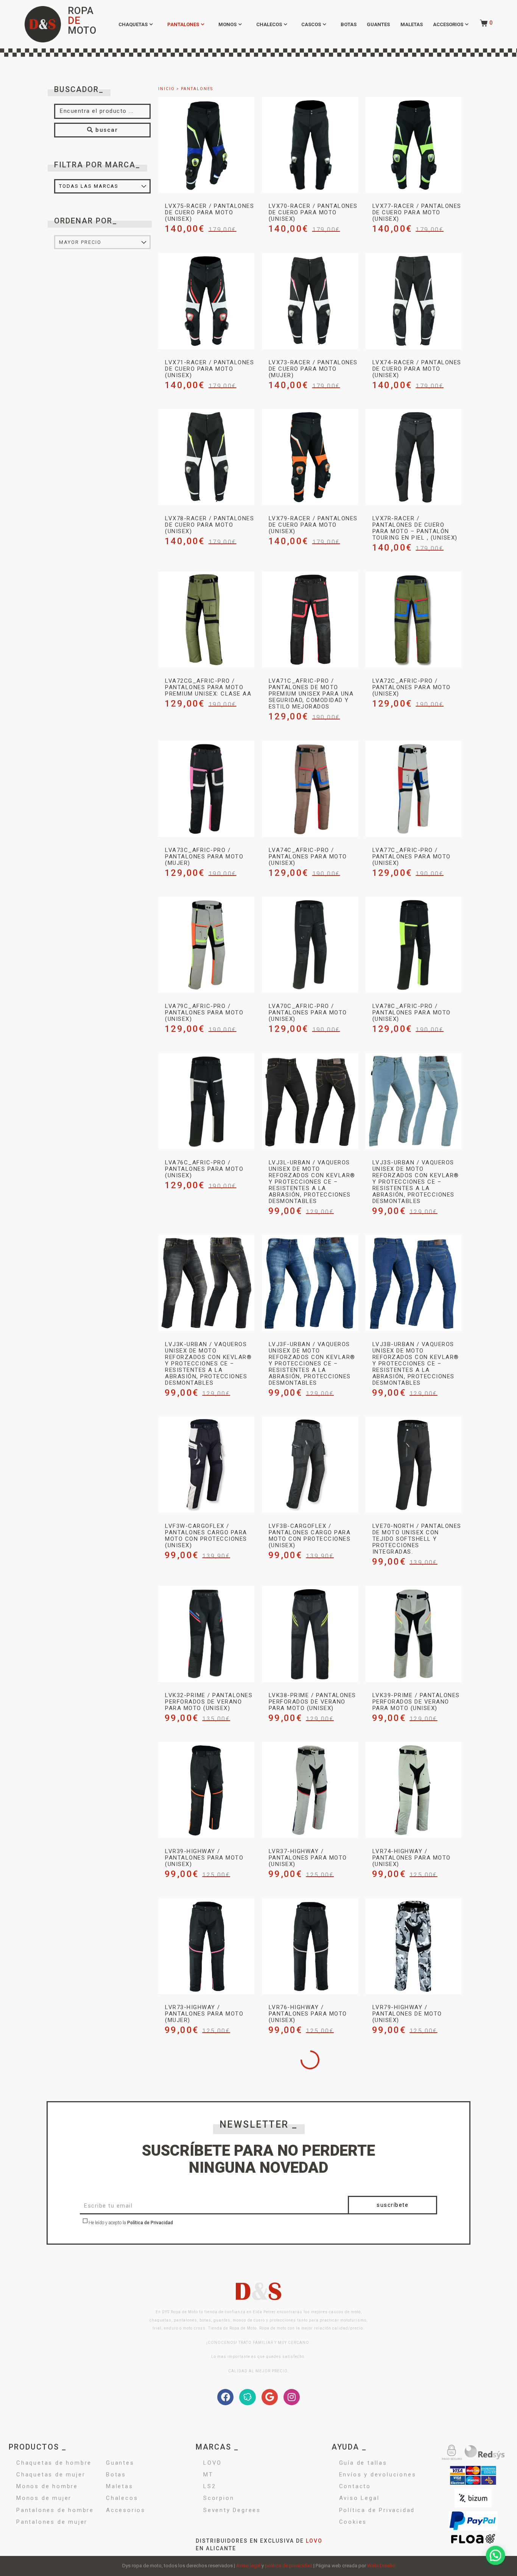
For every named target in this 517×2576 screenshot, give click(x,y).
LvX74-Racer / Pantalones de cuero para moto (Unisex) (417, 369)
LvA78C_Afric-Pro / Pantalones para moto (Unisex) (412, 1013)
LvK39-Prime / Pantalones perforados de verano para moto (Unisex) (416, 1702)
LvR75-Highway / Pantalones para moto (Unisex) (412, 2170)
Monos (227, 24)
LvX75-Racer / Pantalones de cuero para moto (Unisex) (209, 212)
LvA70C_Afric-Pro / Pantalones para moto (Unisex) (308, 1013)
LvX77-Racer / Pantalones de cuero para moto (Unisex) (417, 212)
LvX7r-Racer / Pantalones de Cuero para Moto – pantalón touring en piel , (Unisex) (415, 528)
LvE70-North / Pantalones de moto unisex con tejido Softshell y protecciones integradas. (417, 1539)
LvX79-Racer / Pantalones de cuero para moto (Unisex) (313, 525)
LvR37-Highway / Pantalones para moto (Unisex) (308, 1858)
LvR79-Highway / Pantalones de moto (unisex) (407, 2014)
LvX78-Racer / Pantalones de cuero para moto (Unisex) (209, 525)
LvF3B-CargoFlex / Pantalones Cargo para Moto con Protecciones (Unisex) (310, 1536)
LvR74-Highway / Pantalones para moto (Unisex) (412, 1858)
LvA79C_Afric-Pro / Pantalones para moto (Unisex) (204, 1013)
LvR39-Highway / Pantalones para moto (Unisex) (204, 1858)
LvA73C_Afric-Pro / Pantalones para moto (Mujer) (204, 857)
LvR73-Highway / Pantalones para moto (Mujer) (204, 2014)
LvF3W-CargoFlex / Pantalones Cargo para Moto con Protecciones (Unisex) (206, 1536)
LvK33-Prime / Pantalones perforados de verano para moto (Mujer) (416, 2326)
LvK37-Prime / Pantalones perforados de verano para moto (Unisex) (209, 2489)
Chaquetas (133, 24)
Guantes (378, 24)
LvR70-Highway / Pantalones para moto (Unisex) (412, 2489)
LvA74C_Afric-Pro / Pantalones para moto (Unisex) (308, 857)
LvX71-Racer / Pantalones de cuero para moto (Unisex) (209, 369)
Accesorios (448, 24)
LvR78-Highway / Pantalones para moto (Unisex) (204, 2170)
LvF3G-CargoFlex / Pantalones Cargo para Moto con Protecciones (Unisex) (206, 2329)
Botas (349, 24)
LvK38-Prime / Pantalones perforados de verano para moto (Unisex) (312, 1702)
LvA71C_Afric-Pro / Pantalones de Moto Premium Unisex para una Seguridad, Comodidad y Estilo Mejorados (311, 694)
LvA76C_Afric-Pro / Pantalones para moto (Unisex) (204, 1169)
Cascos (311, 24)
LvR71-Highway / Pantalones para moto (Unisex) (308, 2170)
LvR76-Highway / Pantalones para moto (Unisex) (308, 2014)
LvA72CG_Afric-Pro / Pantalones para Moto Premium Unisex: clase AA (208, 687)
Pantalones (183, 24)
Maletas (412, 24)
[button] (496, 2555)
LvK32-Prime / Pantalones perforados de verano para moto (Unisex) (209, 1702)
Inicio (167, 89)
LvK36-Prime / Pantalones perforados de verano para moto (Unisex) (312, 2489)
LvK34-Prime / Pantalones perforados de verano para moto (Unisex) (312, 2326)
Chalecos (269, 24)
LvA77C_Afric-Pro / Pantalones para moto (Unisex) (412, 857)
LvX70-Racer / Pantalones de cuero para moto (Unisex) (313, 212)
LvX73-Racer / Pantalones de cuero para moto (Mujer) (313, 369)
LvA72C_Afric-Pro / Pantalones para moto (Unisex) (412, 687)
